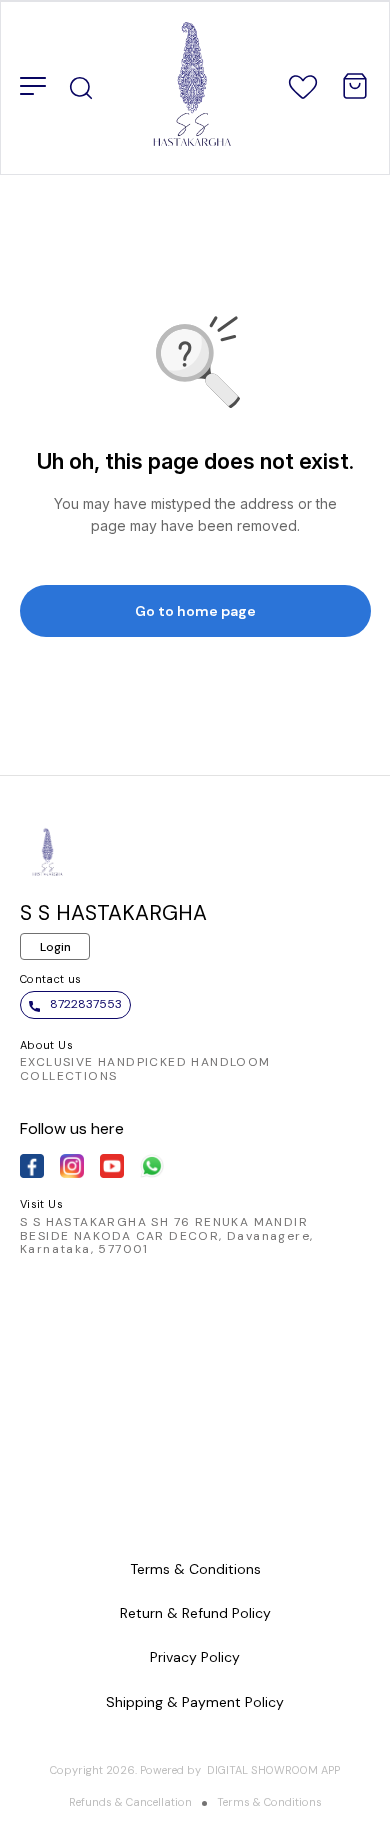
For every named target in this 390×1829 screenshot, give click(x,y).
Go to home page (195, 611)
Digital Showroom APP (273, 1770)
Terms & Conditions (269, 1802)
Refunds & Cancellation (130, 1802)
